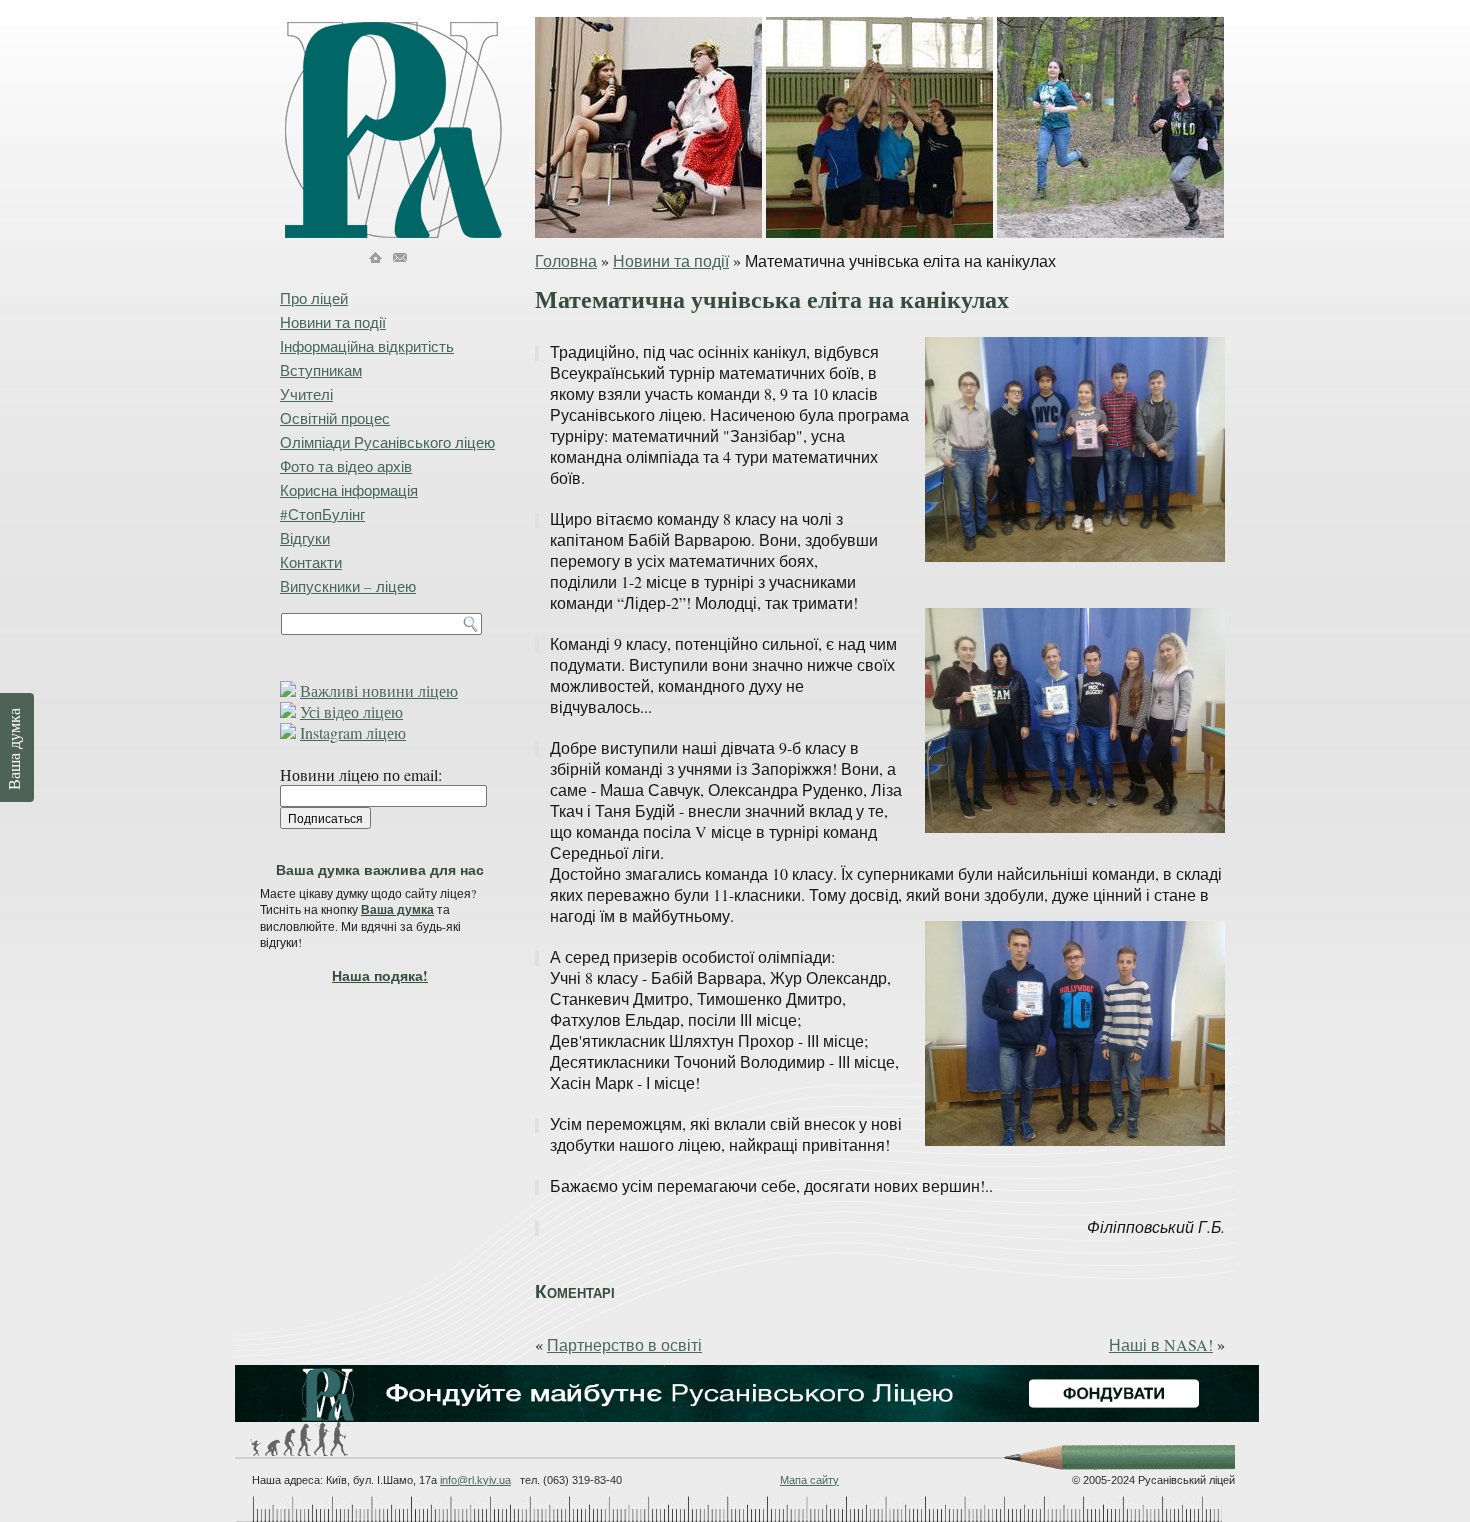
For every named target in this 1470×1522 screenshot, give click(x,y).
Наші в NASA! (1161, 1344)
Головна (566, 260)
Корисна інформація (349, 490)
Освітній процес (335, 418)
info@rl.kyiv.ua (475, 1480)
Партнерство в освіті (624, 1344)
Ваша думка (397, 909)
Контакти (311, 562)
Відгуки (305, 538)
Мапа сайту (809, 1480)
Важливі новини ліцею (379, 690)
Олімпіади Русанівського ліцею (387, 442)
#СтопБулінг (322, 514)
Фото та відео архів (346, 466)
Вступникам (321, 370)
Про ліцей (314, 298)
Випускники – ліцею (348, 586)
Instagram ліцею (353, 732)
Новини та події (671, 260)
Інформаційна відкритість (367, 346)
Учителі (306, 394)
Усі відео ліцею (351, 711)
